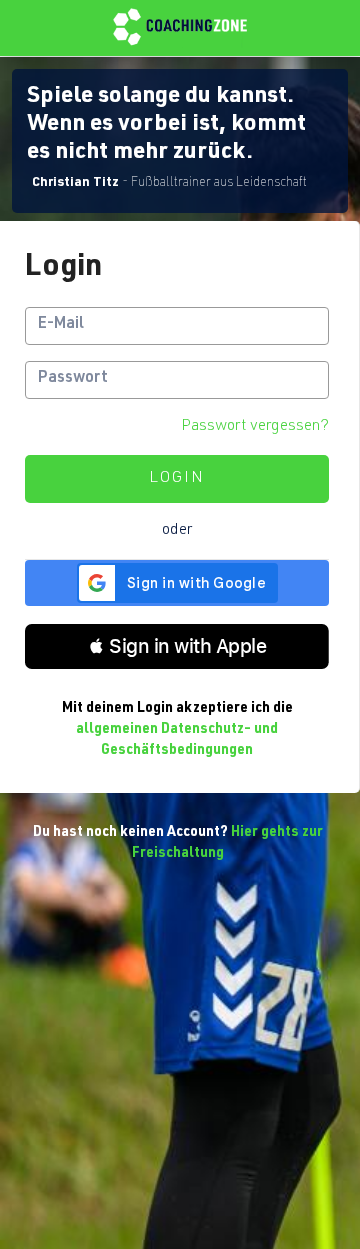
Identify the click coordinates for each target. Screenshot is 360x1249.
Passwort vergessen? (255, 427)
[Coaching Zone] (180, 28)
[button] (177, 646)
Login (177, 479)
